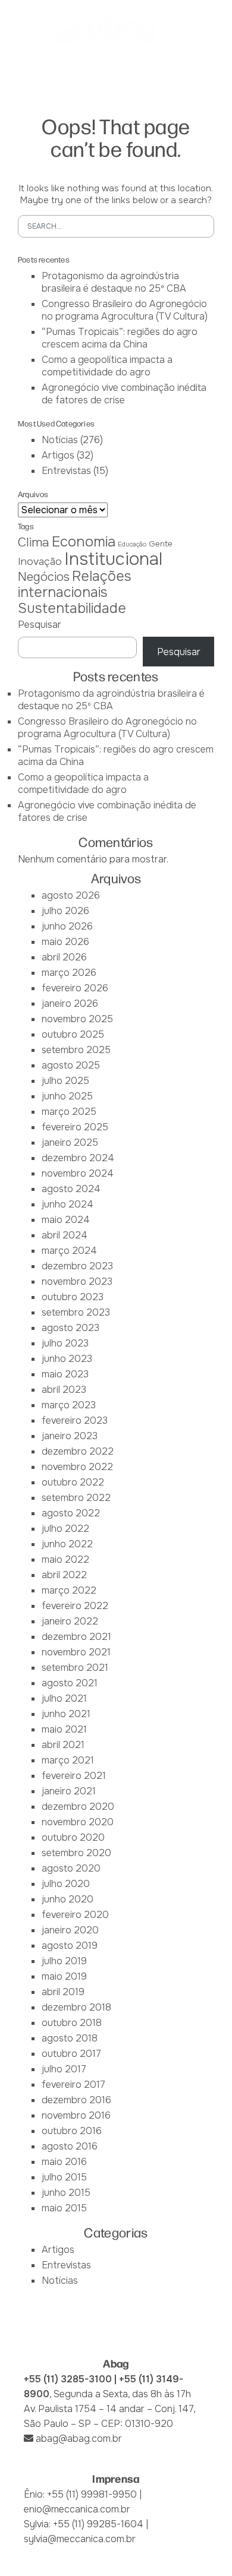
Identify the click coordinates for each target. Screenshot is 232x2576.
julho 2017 (64, 2069)
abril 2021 (63, 1745)
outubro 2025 (73, 1034)
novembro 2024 (78, 1173)
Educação (132, 544)
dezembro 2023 (77, 1266)
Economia (84, 542)
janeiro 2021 (69, 1791)
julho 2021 (64, 1698)
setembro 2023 (76, 1312)
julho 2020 (66, 1884)
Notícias (60, 440)
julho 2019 (64, 1961)
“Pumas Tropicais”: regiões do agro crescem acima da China (120, 338)
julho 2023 (65, 1343)
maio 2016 (64, 2162)
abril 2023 (64, 1390)
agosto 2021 (70, 1683)
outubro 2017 (71, 2054)
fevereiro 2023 (75, 1420)
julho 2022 (65, 1529)
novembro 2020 (78, 1822)
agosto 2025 (71, 1065)
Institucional (113, 559)
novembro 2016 (76, 2115)
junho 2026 (67, 926)
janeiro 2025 (70, 1142)
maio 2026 (65, 942)
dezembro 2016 (76, 2100)
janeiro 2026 (70, 1003)
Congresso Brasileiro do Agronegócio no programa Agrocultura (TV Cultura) (125, 310)
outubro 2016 (72, 2131)
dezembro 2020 (78, 1807)
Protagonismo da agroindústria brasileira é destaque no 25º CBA (114, 282)
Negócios (44, 577)
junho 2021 (66, 1714)
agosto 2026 (71, 895)
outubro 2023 (73, 1297)
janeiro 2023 (70, 1436)
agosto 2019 (70, 1946)
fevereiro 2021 (74, 1776)
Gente (161, 544)
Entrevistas (66, 471)
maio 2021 (64, 1729)
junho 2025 (67, 1096)
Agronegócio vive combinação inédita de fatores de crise (124, 394)
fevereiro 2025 (75, 1127)
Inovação (40, 561)
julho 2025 (65, 1081)
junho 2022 (67, 1544)
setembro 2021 (75, 1668)
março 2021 (68, 1760)
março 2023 (69, 1405)
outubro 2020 (73, 1837)
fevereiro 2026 (75, 988)
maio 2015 (64, 2208)
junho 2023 (67, 1359)
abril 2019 (63, 1992)
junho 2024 (68, 1204)
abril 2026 (64, 957)
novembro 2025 (77, 1019)
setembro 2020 (76, 1853)
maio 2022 (65, 1559)
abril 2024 (65, 1235)
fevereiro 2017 (73, 2084)
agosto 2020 (71, 1868)
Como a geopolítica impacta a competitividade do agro (107, 366)
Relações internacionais (75, 584)
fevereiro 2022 (75, 1606)
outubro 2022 (73, 1482)
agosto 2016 (70, 2146)
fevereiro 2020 (75, 1915)
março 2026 (69, 973)
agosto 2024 (71, 1189)
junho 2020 (68, 1899)
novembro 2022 (77, 1467)
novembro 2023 (77, 1281)
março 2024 (69, 1251)
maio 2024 (66, 1220)
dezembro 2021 (76, 1637)
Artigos (58, 455)
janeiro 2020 (70, 1930)
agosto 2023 (70, 1328)
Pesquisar (40, 625)
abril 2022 (64, 1575)
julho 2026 (65, 911)
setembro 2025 (76, 1050)
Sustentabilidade (72, 608)
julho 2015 (64, 2177)
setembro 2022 (76, 1498)
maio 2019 (64, 1976)
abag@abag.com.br (79, 2438)
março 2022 (69, 1590)
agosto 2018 (70, 2038)
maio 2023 (65, 1374)
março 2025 (69, 1112)
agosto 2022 (71, 1513)
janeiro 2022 (70, 1621)
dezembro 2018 (76, 2007)
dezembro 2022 (78, 1451)
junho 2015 (66, 2193)
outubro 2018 (72, 2023)
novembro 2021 (76, 1652)
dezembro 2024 (78, 1158)
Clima (34, 542)
